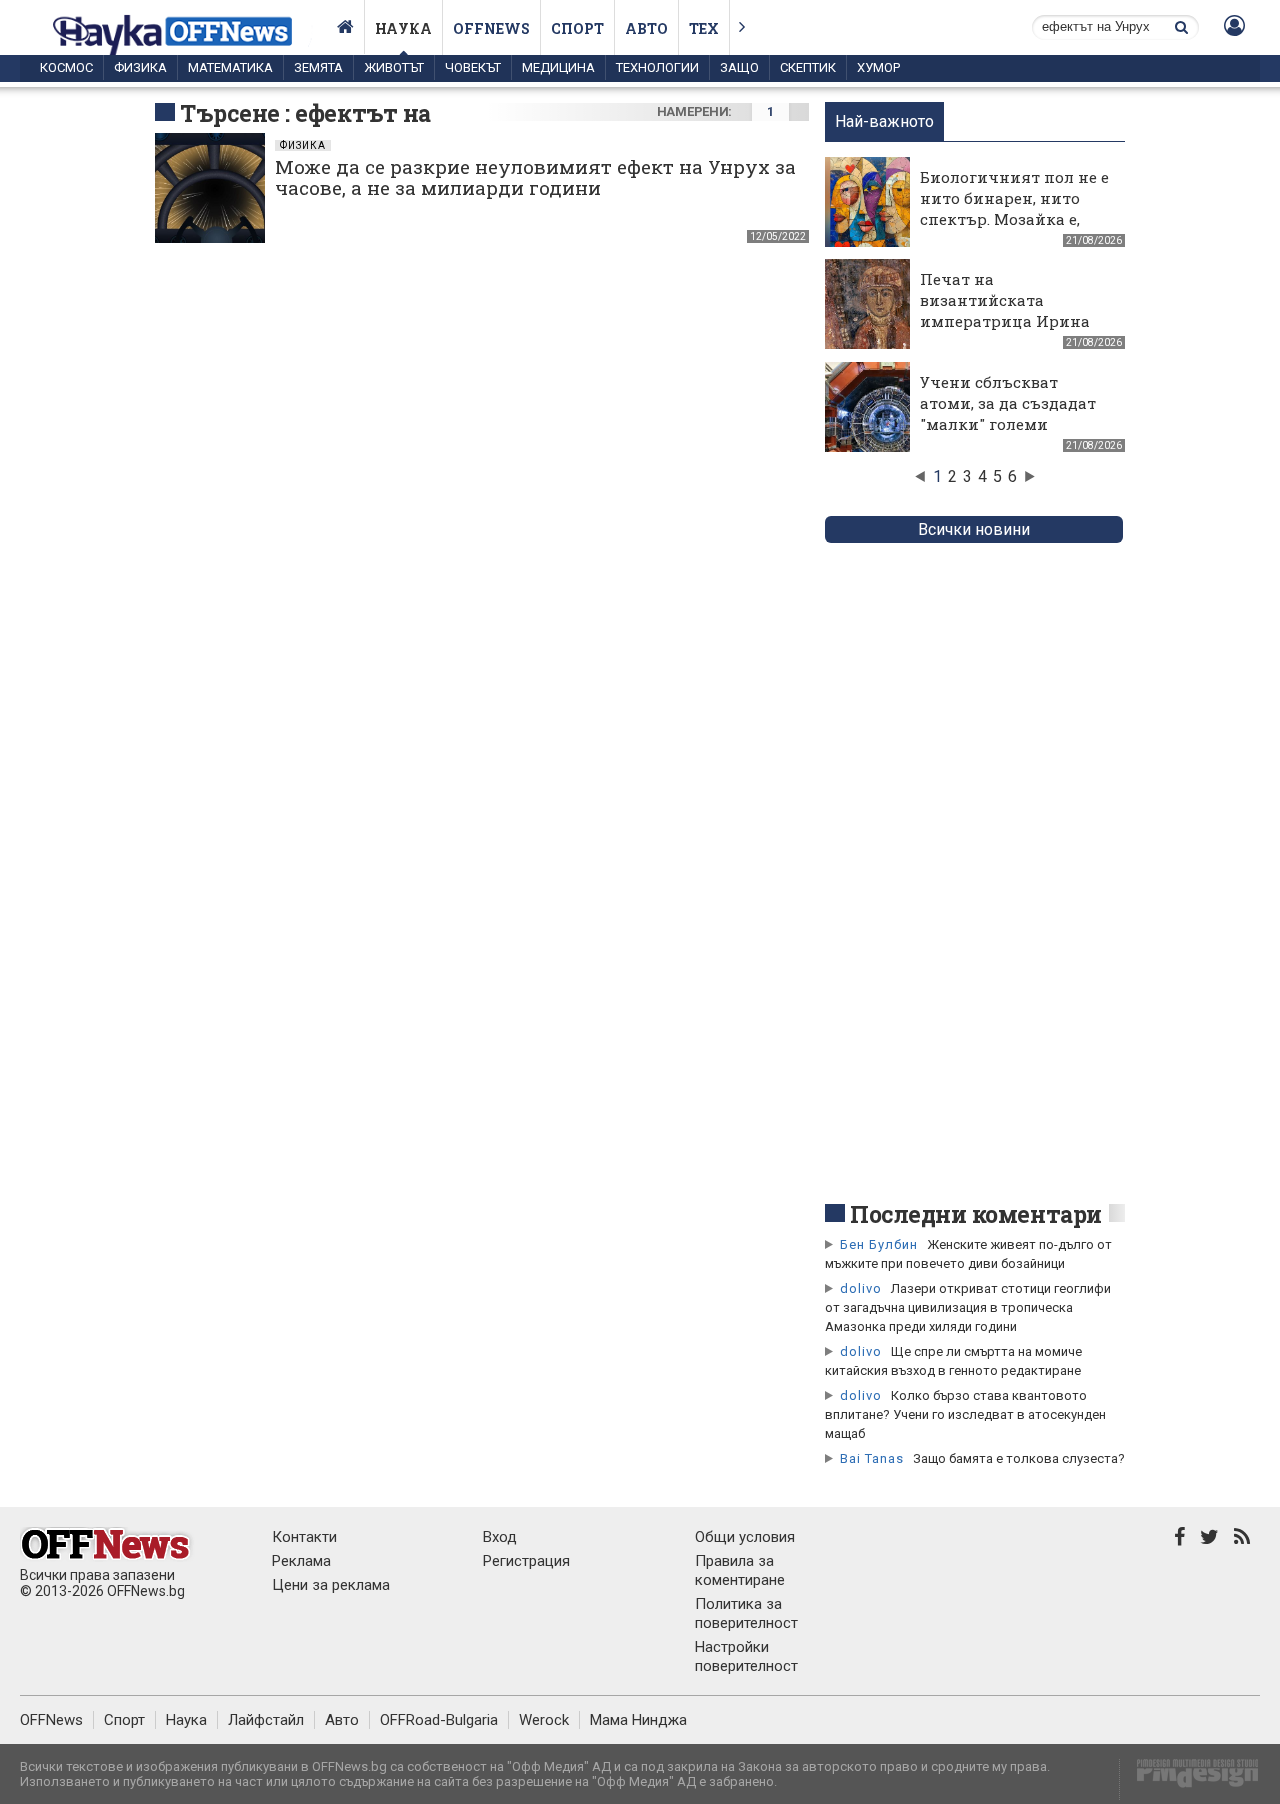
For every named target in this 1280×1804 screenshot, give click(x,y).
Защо (739, 67)
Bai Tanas (872, 1458)
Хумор (878, 67)
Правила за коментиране (740, 1570)
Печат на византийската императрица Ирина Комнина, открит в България (1005, 321)
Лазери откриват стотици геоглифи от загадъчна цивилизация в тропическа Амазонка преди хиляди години (968, 1307)
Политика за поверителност (746, 1613)
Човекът (473, 67)
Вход (500, 1537)
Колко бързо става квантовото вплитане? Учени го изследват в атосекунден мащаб (965, 1414)
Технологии (657, 67)
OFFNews (51, 1720)
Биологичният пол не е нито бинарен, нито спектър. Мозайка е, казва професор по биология (1014, 219)
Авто (646, 28)
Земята (318, 67)
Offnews (491, 28)
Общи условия (745, 1537)
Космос (66, 67)
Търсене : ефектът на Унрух (305, 128)
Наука (403, 28)
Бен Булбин (879, 1244)
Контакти (304, 1537)
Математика (230, 67)
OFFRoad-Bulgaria (439, 1720)
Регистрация (526, 1561)
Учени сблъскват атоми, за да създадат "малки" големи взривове (1008, 413)
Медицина (558, 67)
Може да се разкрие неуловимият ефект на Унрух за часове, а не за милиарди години (535, 177)
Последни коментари (976, 1214)
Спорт (577, 28)
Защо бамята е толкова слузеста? (1019, 1458)
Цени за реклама (331, 1585)
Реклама (301, 1561)
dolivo (861, 1288)
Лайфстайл (266, 1720)
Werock (544, 1720)
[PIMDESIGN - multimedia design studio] (1189, 1779)
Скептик (808, 67)
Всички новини (974, 529)
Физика (140, 67)
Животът (394, 67)
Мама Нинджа (638, 1720)
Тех (704, 28)
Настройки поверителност (746, 1656)
